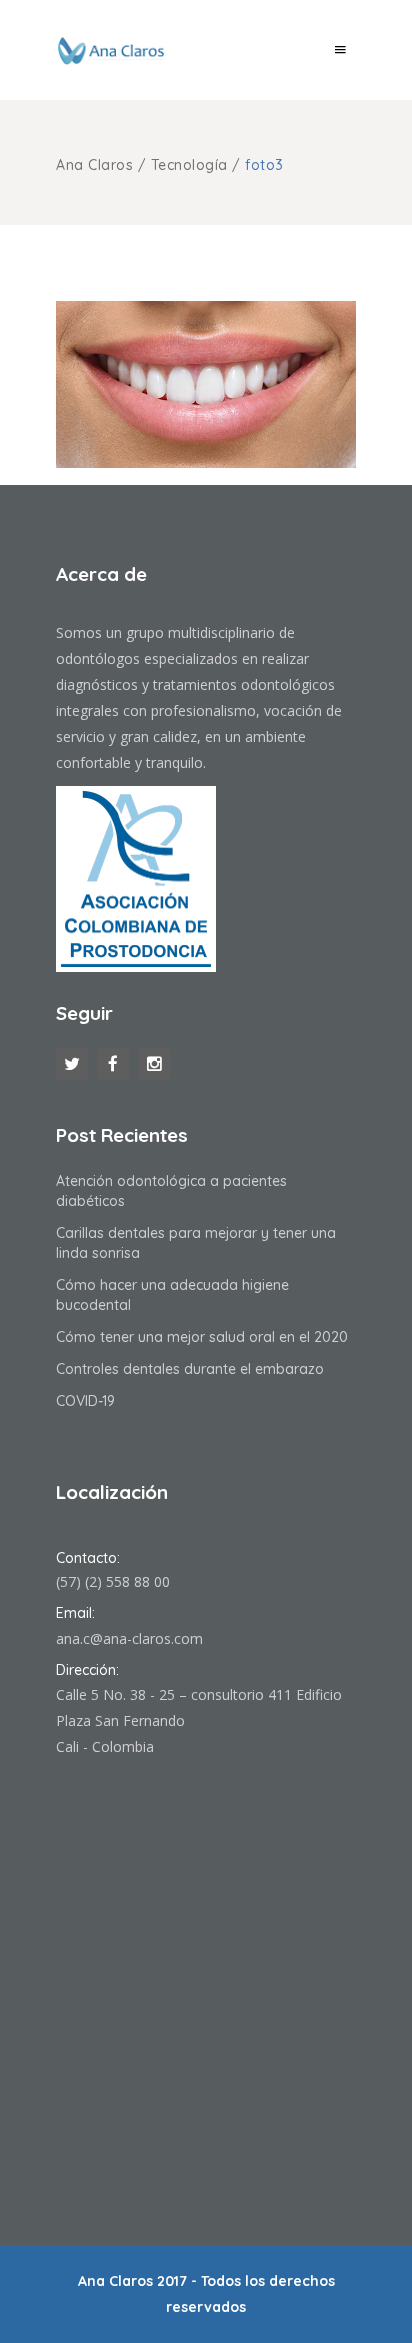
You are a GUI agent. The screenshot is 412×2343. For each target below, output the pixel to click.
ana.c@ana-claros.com (129, 1638)
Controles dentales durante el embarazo (190, 1369)
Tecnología (189, 165)
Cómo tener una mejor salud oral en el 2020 (202, 1337)
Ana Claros (94, 165)
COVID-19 (85, 1401)
